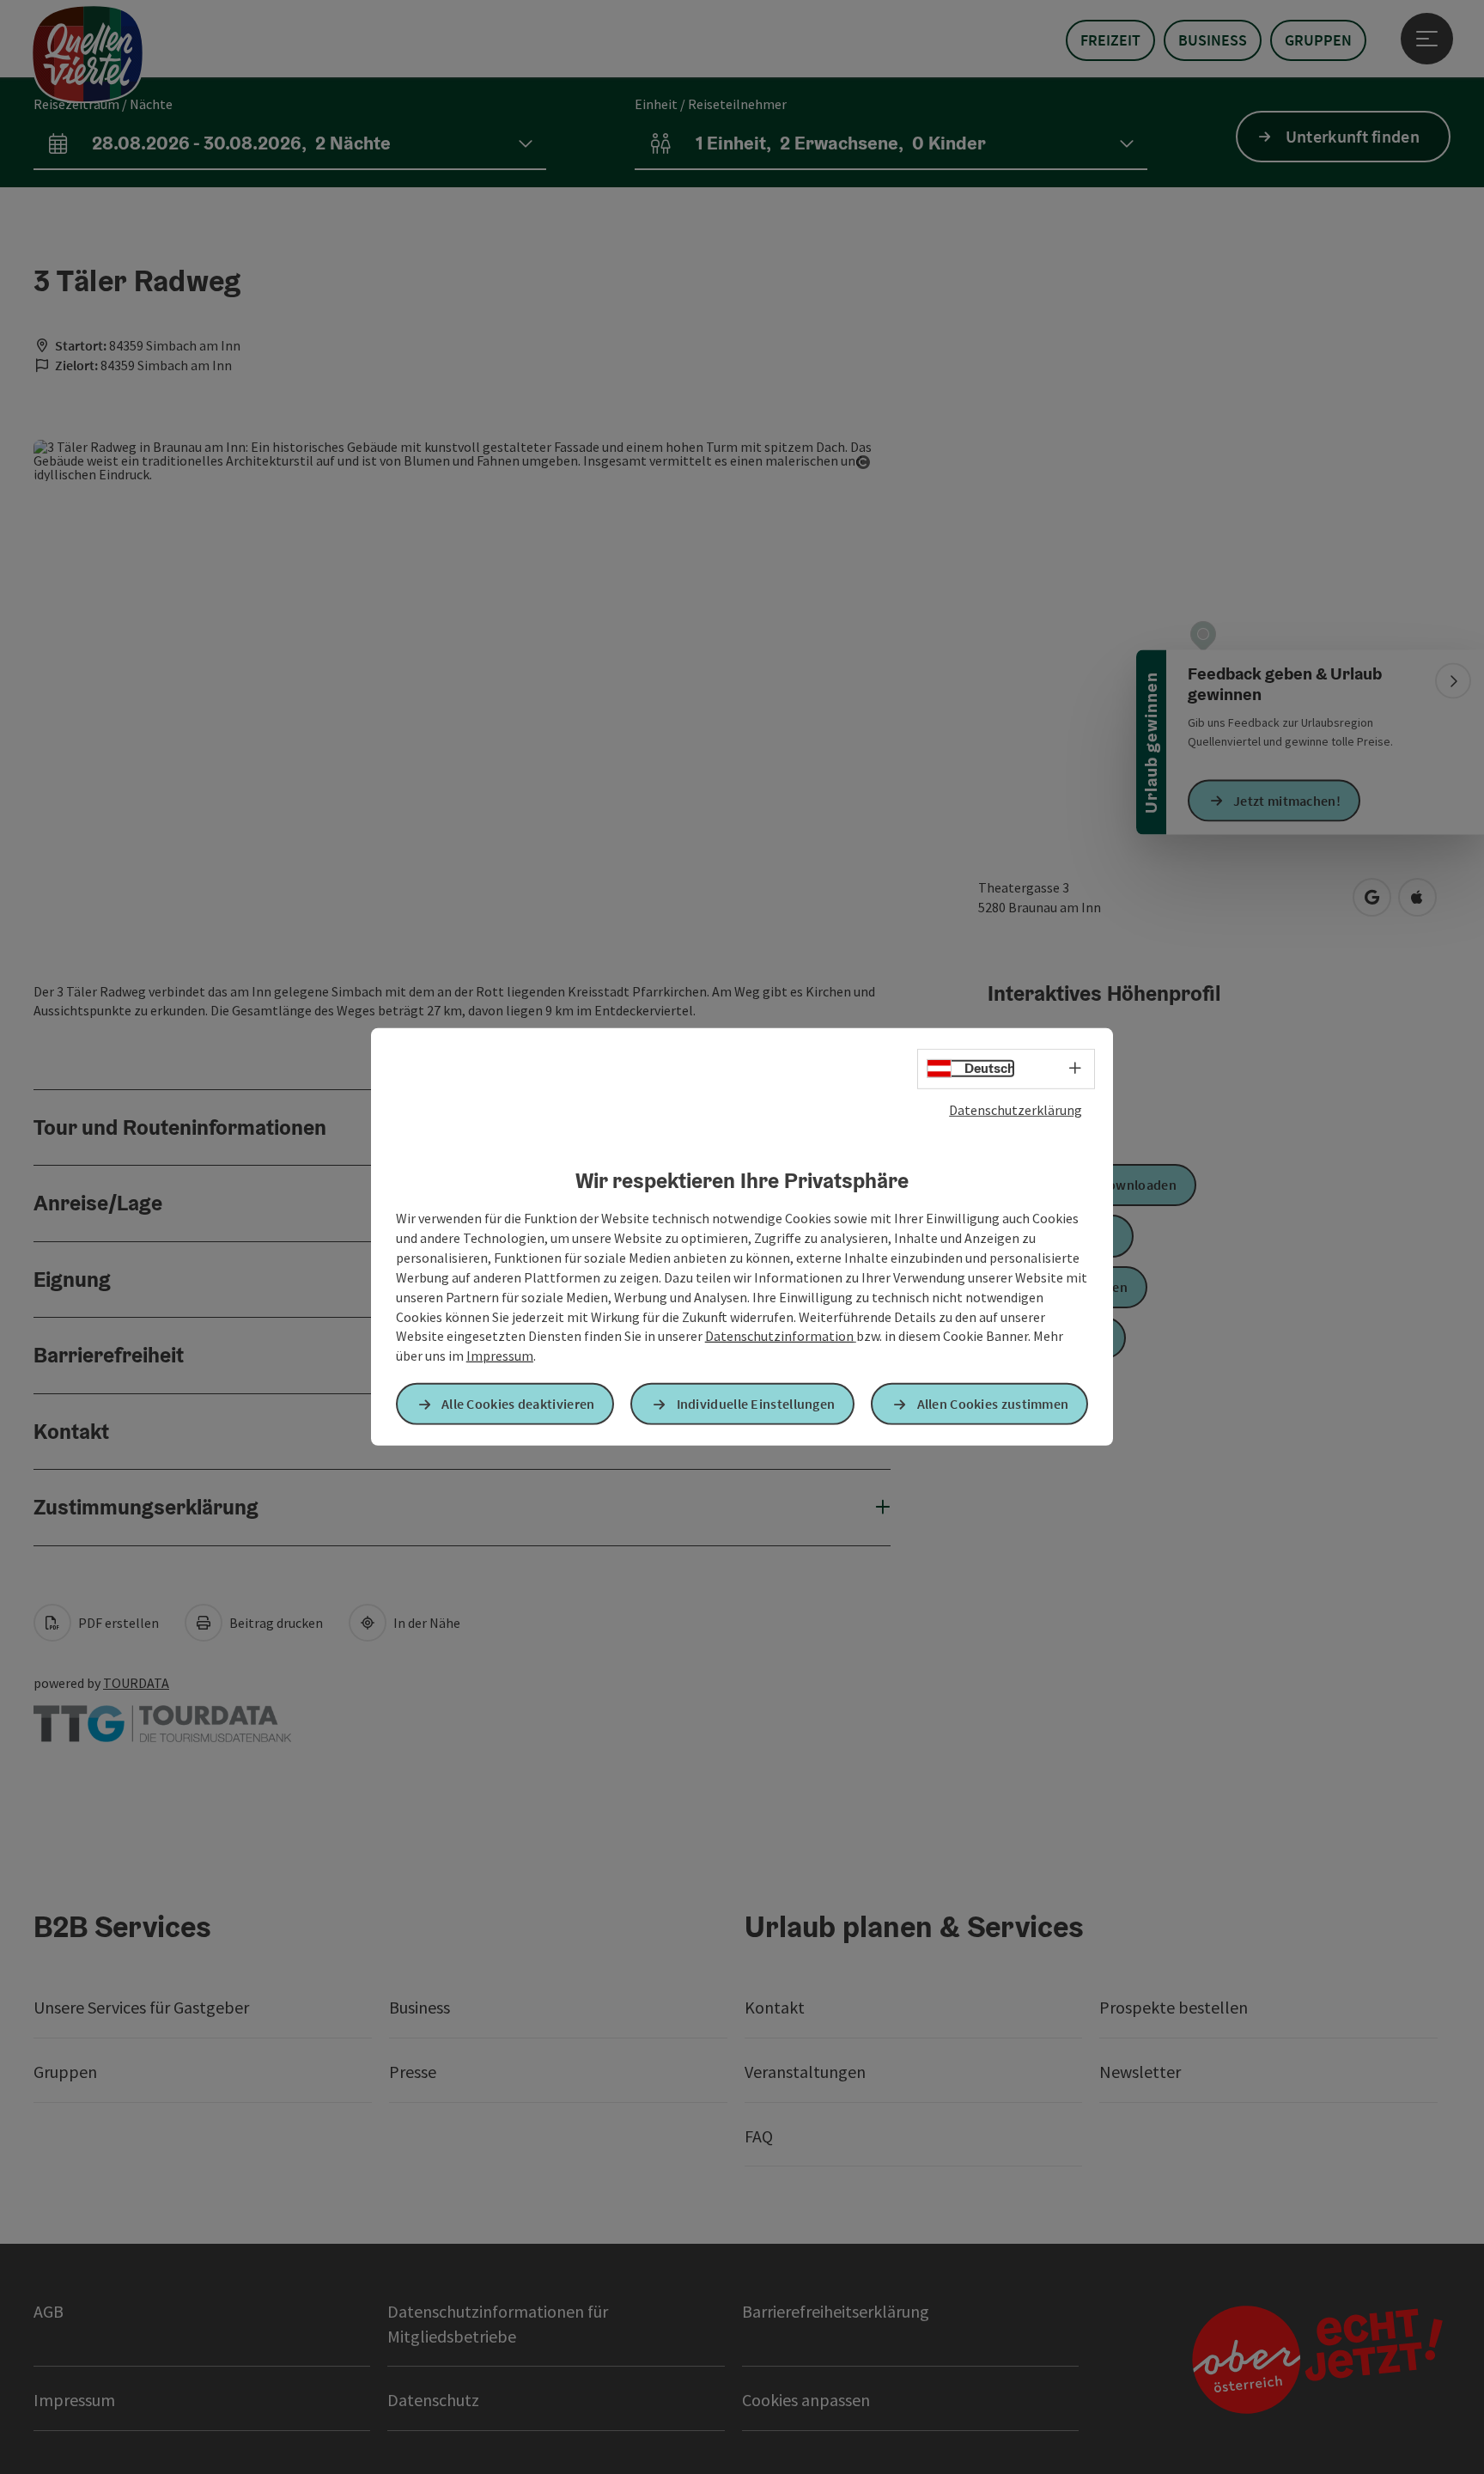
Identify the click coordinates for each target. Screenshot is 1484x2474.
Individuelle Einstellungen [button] (756, 1404)
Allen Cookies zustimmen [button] (993, 1404)
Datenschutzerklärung (1016, 1110)
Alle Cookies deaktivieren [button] (518, 1404)
